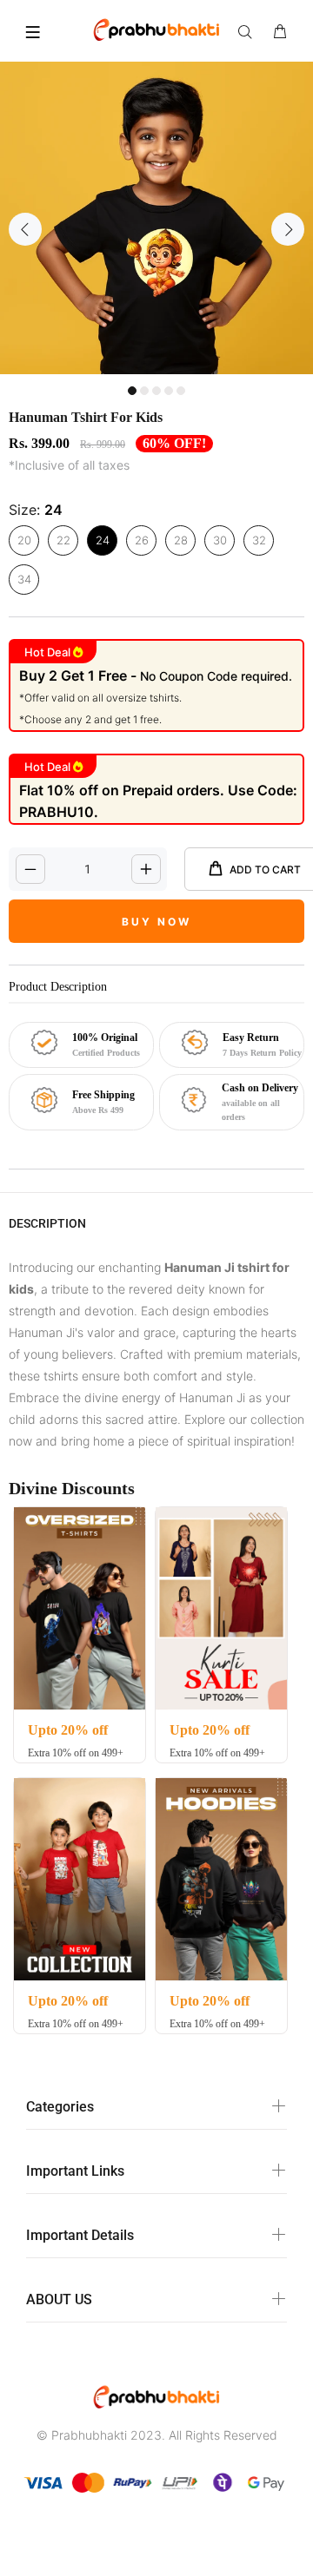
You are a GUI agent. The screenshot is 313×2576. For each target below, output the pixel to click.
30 (220, 540)
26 (142, 540)
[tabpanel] (156, 218)
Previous (25, 229)
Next (288, 229)
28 (181, 540)
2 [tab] (144, 391)
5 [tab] (181, 391)
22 (63, 540)
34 (24, 579)
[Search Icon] (249, 32)
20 (24, 540)
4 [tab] (169, 391)
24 (103, 540)
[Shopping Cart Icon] (280, 32)
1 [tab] (132, 391)
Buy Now (156, 922)
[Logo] (156, 29)
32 (259, 540)
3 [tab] (156, 391)
